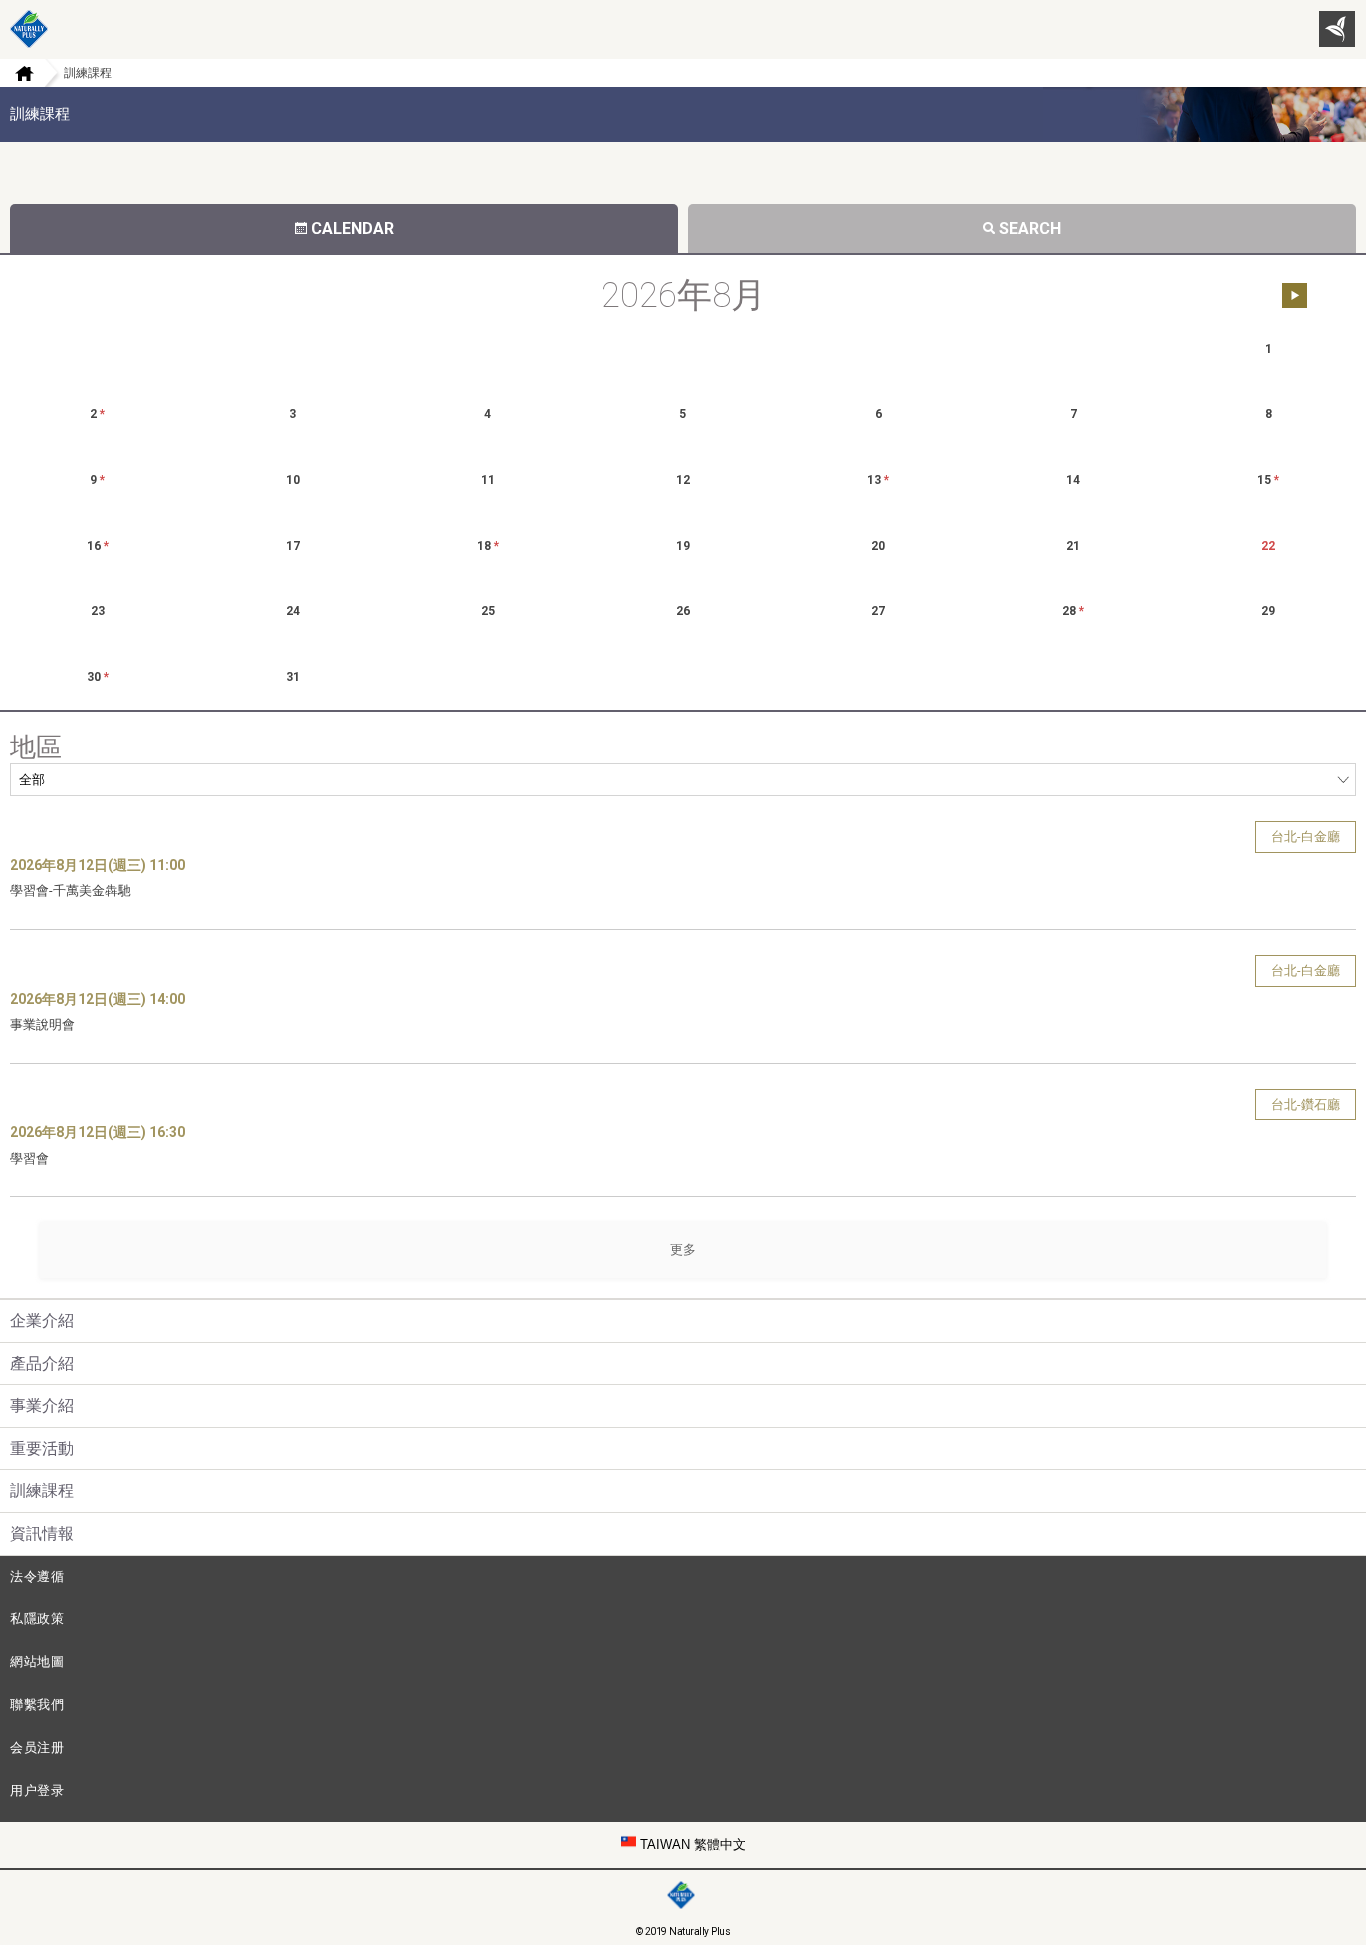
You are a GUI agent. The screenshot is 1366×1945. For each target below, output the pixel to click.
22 (1268, 546)
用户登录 (37, 1790)
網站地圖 (37, 1661)
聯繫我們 (37, 1704)
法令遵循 (37, 1576)
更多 (683, 1249)
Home (17, 73)
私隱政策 (37, 1618)
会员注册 (37, 1747)
